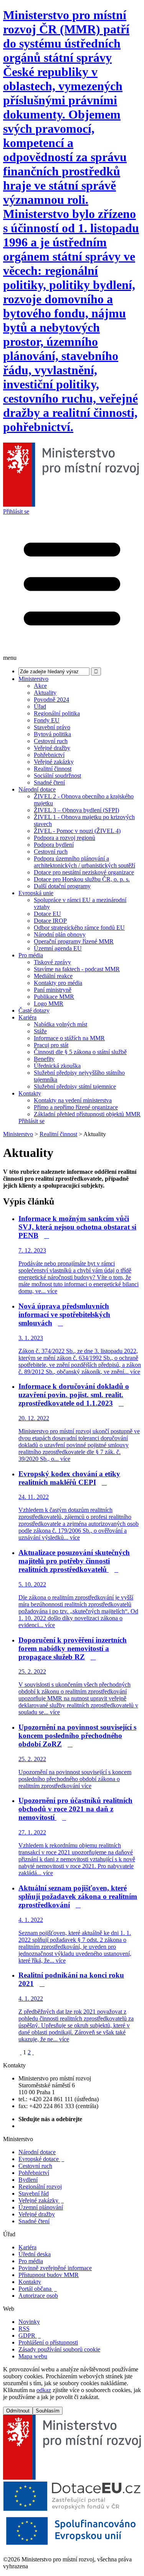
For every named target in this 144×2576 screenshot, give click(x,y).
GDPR (30, 2336)
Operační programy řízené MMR (74, 941)
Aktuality (45, 693)
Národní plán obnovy (60, 934)
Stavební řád (34, 2193)
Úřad (40, 706)
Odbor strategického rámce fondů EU (79, 928)
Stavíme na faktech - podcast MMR (77, 969)
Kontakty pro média (58, 983)
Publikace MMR (54, 997)
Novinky (29, 2322)
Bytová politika (52, 734)
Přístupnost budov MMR (49, 2275)
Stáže (40, 1031)
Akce (40, 686)
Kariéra (27, 1017)
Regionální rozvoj (40, 2187)
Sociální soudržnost (57, 776)
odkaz (44, 2390)
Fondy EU (47, 720)
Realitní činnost (53, 769)
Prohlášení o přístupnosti (48, 2342)
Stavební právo (52, 727)
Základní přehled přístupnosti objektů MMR (87, 1114)
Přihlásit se (16, 511)
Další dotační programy (62, 886)
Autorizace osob (38, 2296)
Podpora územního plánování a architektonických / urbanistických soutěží (84, 862)
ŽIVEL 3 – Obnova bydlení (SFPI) (76, 810)
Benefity (44, 1059)
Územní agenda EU (58, 948)
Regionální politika (57, 713)
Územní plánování (41, 2207)
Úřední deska (35, 2254)
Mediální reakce (53, 976)
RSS (24, 2329)
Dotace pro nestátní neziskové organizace (84, 872)
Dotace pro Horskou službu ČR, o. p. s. (82, 879)
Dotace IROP (50, 921)
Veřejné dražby (52, 748)
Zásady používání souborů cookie (59, 2349)
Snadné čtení (49, 782)
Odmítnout (18, 2411)
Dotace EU (47, 914)
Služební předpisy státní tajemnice (75, 1086)
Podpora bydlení (54, 845)
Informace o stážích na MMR (69, 1038)
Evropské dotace (41, 2159)
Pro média (31, 955)
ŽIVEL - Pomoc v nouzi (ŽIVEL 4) (77, 831)
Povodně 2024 (51, 700)
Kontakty (30, 1093)
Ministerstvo (33, 679)
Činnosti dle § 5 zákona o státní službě (80, 1052)
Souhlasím (48, 2411)
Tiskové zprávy (52, 962)
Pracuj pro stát (51, 1045)
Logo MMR (49, 1004)
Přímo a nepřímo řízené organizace (76, 1107)
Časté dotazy (34, 1010)
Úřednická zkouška (57, 1066)
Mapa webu (33, 2356)
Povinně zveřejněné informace (55, 2268)
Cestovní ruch (51, 741)
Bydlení (28, 2180)
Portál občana (38, 2289)
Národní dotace (37, 789)
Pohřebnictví (49, 755)
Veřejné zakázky (54, 762)
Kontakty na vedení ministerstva (73, 1100)
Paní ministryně (53, 990)
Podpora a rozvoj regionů (65, 838)
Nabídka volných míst (60, 1024)
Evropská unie (36, 893)
